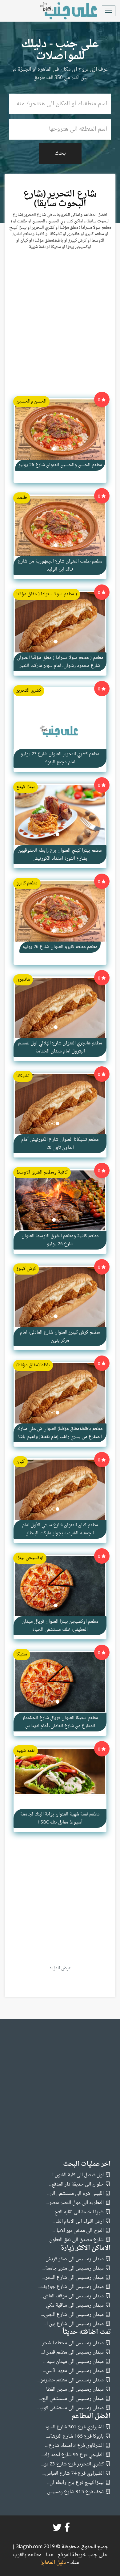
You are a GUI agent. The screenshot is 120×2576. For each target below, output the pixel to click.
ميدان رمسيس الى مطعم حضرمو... (71, 2380)
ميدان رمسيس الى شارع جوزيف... (71, 2287)
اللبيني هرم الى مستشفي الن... (75, 2194)
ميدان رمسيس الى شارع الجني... (72, 2315)
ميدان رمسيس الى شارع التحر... (73, 2278)
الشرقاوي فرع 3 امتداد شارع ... (74, 2446)
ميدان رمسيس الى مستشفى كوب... (70, 2408)
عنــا (50, 2555)
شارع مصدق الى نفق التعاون (76, 2240)
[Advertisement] (60, 326)
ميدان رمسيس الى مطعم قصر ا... (72, 2353)
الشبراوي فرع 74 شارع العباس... (73, 2474)
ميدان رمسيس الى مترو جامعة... (73, 2268)
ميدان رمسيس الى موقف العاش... (72, 2296)
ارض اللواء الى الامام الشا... (78, 2222)
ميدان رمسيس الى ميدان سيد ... (73, 2362)
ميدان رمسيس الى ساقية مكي (75, 2306)
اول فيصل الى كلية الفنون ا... (77, 2175)
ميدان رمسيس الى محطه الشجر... (71, 2343)
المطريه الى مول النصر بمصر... (75, 2203)
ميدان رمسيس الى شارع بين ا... (74, 2324)
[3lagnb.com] (62, 11)
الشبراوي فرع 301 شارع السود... (73, 2427)
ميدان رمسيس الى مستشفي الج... (72, 2399)
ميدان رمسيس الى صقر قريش (75, 2259)
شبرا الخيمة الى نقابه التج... (78, 2212)
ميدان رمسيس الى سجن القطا (75, 2390)
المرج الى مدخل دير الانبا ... (78, 2231)
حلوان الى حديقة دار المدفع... (76, 2184)
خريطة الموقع (71, 2555)
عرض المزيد (60, 1968)
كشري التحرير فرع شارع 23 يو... (72, 2464)
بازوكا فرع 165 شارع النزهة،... (75, 2437)
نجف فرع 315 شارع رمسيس (75, 2492)
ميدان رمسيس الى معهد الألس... (73, 2371)
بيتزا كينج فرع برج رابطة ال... (75, 2483)
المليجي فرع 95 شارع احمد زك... (73, 2455)
